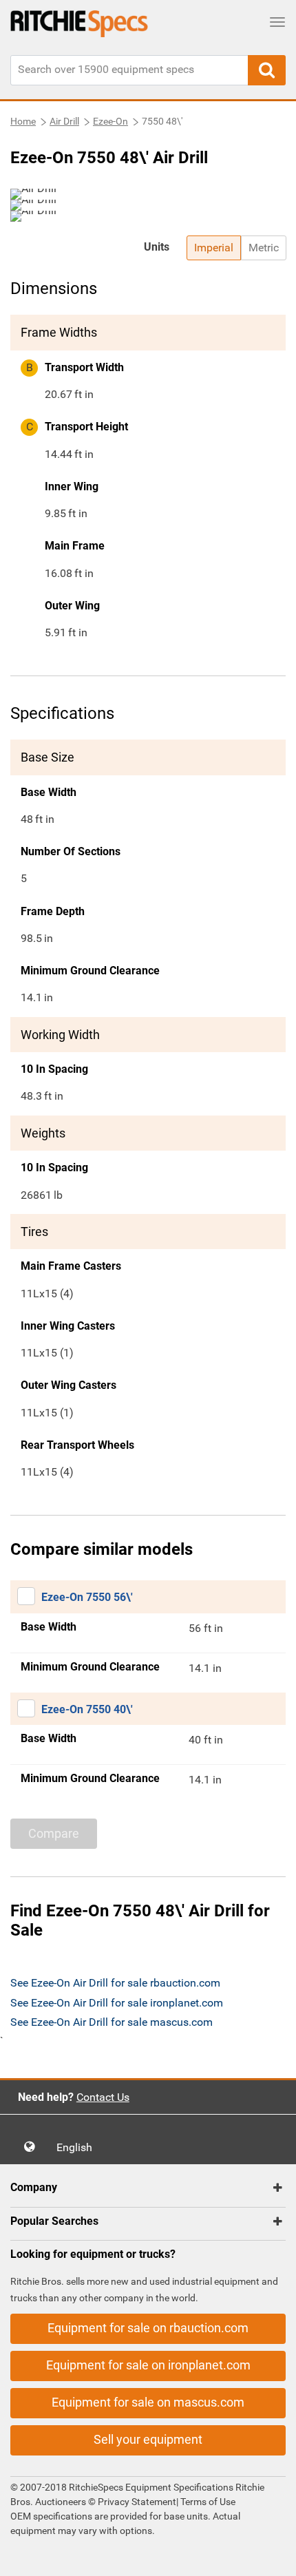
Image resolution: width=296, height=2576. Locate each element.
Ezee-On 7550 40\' (87, 1709)
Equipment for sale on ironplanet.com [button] (148, 2365)
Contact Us (103, 2097)
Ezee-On (110, 121)
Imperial (214, 248)
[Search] (267, 70)
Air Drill (64, 121)
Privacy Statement (137, 2502)
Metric (264, 248)
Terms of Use (207, 2502)
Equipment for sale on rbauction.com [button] (148, 2328)
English (78, 2147)
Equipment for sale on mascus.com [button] (148, 2402)
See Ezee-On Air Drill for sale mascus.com (112, 2022)
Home (23, 121)
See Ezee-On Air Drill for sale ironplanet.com (117, 2003)
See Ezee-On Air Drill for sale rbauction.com (115, 1983)
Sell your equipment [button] (148, 2439)
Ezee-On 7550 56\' (87, 1597)
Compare (54, 1833)
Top (272, 2556)
